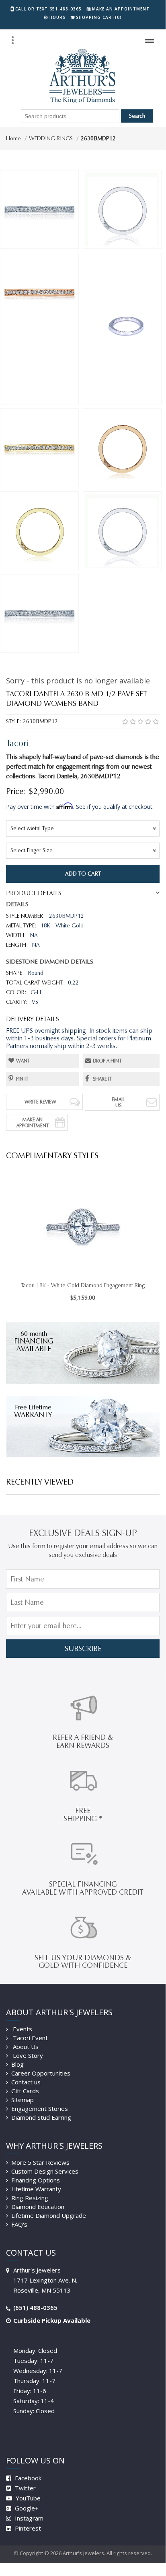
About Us (25, 2047)
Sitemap (23, 2100)
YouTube (27, 2498)
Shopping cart (99, 17)
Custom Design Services (45, 2171)
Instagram (28, 2518)
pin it (22, 1079)
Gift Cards (25, 2091)
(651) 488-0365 (35, 2307)
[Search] (12, 40)
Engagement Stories (40, 2108)
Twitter (25, 2488)
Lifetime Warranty (36, 2189)
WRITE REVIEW (40, 1102)
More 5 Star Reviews (40, 2162)
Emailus (118, 1102)
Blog (17, 2064)
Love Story (27, 2055)
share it (102, 1079)
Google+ (26, 2508)
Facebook (27, 2478)
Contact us (26, 2082)
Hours (57, 17)
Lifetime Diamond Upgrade (49, 2215)
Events (22, 2029)
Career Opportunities (41, 2073)
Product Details (34, 893)
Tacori (17, 743)
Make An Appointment (33, 1122)
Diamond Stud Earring (41, 2117)
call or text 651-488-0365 (48, 9)
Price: (16, 791)
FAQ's (19, 2224)
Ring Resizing (30, 2198)
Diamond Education (38, 2207)
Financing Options (36, 2180)
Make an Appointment (121, 9)
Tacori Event (30, 2038)
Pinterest (27, 2528)
